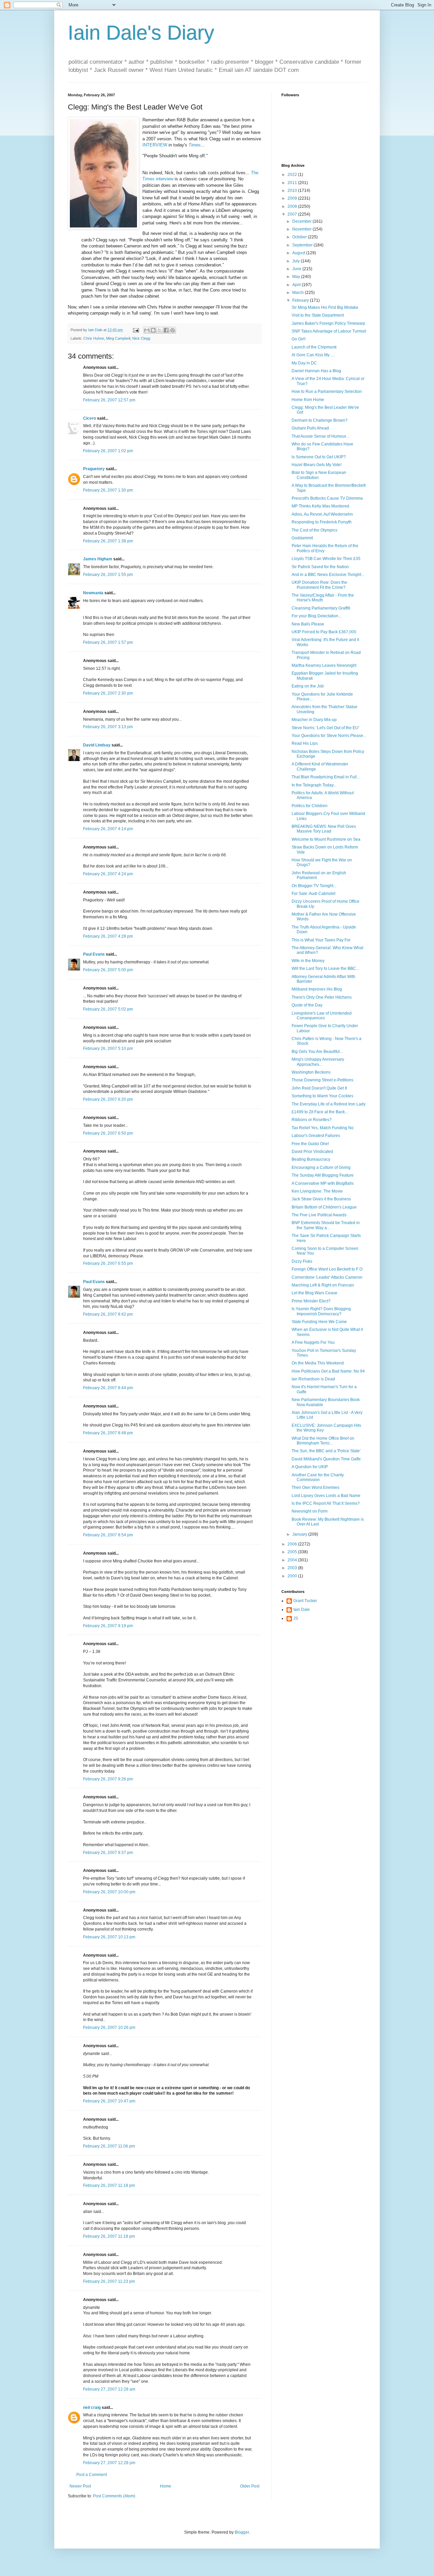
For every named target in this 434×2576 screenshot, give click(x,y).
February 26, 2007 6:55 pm (108, 1263)
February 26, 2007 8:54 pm (108, 1535)
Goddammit (302, 538)
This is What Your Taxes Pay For (321, 940)
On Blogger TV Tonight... (314, 886)
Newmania (93, 593)
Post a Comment (92, 2475)
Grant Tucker (305, 1601)
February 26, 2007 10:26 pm (109, 2028)
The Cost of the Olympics (314, 530)
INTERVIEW (155, 145)
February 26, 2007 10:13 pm (109, 1937)
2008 (293, 206)
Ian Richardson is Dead (313, 1379)
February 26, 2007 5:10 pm (108, 1049)
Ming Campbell (118, 338)
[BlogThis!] (153, 330)
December (302, 221)
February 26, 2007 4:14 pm (108, 829)
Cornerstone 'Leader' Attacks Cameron (327, 1277)
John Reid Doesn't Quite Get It (319, 1088)
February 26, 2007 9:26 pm (108, 1779)
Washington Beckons (311, 1072)
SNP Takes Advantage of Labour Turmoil (329, 331)
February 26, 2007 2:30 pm (108, 693)
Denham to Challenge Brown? (320, 420)
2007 (293, 214)
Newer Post (80, 2486)
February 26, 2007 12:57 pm (109, 400)
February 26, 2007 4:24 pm (108, 874)
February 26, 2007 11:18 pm (109, 2185)
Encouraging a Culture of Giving (321, 1167)
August (299, 253)
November (302, 229)
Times (195, 145)
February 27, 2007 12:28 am (109, 2389)
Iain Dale (302, 1610)
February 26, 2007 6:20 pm (108, 1099)
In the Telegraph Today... (314, 785)
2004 (293, 1560)
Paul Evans (94, 954)
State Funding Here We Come (319, 1322)
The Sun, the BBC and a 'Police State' (326, 1451)
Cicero (90, 418)
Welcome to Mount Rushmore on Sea (326, 839)
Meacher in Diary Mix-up (314, 720)
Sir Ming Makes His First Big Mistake (325, 307)
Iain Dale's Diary (141, 33)
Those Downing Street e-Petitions (322, 1080)
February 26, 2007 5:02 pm (108, 1009)
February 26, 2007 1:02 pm (108, 451)
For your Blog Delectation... (317, 616)
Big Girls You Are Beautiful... (317, 1052)
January (300, 1534)
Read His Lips (305, 743)
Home (166, 2486)
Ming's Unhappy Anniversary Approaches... (318, 1062)
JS (296, 1618)
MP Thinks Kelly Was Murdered (320, 506)
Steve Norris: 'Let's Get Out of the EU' (325, 728)
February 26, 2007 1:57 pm (108, 642)
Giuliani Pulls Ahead (310, 428)
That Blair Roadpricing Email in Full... (326, 777)
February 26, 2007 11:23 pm (109, 2281)
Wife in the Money (308, 961)
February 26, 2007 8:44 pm (108, 1388)
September (303, 245)
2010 (293, 191)
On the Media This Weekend (318, 1363)
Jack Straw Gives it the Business (321, 1199)
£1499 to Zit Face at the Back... (320, 1112)
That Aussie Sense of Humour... (320, 436)
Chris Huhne (94, 338)
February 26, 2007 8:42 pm (108, 1314)
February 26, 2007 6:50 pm (108, 1133)
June (297, 269)
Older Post (250, 2486)
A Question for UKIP (310, 1467)
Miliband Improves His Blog (317, 989)
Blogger (242, 2532)
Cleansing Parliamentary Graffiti (321, 608)
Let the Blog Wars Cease (314, 1293)
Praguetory (94, 469)
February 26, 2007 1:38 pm (108, 541)
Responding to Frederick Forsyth (322, 522)
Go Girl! (299, 339)
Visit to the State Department (318, 315)
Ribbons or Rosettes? (312, 1120)
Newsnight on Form (310, 1511)
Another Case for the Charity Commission (318, 1477)
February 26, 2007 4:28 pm (108, 936)
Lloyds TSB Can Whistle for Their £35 (326, 559)
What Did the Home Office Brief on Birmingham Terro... (323, 1441)
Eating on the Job (308, 686)
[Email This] (147, 330)
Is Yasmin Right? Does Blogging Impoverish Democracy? (321, 1311)
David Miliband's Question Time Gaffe (326, 1459)
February (301, 300)
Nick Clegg (141, 338)
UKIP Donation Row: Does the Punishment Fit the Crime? (319, 585)
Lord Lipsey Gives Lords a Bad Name (326, 1496)
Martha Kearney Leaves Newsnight (324, 665)
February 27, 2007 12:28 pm (109, 2463)
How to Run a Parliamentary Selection (327, 392)
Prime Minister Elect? (311, 1301)
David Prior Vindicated (312, 1152)
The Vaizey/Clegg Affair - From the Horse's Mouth (323, 598)
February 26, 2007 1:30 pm (108, 490)
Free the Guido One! (310, 1144)
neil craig (92, 2408)
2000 (293, 1576)
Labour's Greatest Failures (316, 1136)
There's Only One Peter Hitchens (322, 997)
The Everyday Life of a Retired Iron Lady (329, 1104)
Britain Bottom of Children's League (324, 1207)
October (300, 237)
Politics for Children (310, 806)
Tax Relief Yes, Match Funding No (323, 1128)
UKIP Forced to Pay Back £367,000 (324, 632)
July (297, 261)
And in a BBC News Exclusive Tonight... (328, 575)
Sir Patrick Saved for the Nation (320, 567)
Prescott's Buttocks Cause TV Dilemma (327, 498)
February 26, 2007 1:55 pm (108, 575)
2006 (293, 1544)
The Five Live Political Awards (319, 1215)
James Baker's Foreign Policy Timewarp (328, 323)
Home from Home (308, 400)
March (299, 293)
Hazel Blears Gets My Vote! (317, 465)
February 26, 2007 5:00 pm (108, 970)
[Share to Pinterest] (173, 330)
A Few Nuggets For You (313, 1342)
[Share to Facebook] (166, 330)
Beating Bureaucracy (311, 1159)
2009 (293, 198)
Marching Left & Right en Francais (323, 1285)
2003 (293, 1568)
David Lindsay (97, 745)
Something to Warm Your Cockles (322, 1096)
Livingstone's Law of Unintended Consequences (322, 1016)
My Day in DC (304, 363)
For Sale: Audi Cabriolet (313, 894)
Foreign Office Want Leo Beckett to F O (327, 1269)
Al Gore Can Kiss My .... (313, 355)
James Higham (98, 559)
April (297, 285)
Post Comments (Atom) (114, 2496)
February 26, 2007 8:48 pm (108, 1433)
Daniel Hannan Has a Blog (316, 371)
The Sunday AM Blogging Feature (323, 1175)
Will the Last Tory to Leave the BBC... (325, 969)
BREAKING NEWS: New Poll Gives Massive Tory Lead (324, 829)
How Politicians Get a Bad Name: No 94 (328, 1371)
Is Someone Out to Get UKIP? (319, 457)
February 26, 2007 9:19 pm (108, 1626)
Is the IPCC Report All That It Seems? (326, 1503)
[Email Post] (136, 330)
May (297, 277)
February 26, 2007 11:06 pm (109, 2146)
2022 (293, 175)
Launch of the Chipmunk (314, 347)
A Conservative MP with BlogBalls (323, 1183)
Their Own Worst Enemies (315, 1487)
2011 (293, 183)
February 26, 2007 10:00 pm (109, 1892)
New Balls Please (308, 624)
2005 (293, 1552)
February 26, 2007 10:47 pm (109, 2101)
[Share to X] (160, 330)
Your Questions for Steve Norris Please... (329, 736)
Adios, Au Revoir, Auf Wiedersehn (322, 514)
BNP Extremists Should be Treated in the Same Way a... (326, 1225)
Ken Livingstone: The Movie (317, 1191)
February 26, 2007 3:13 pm (108, 727)
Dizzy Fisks (302, 1261)
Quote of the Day (307, 1005)
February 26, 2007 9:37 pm (108, 1853)
